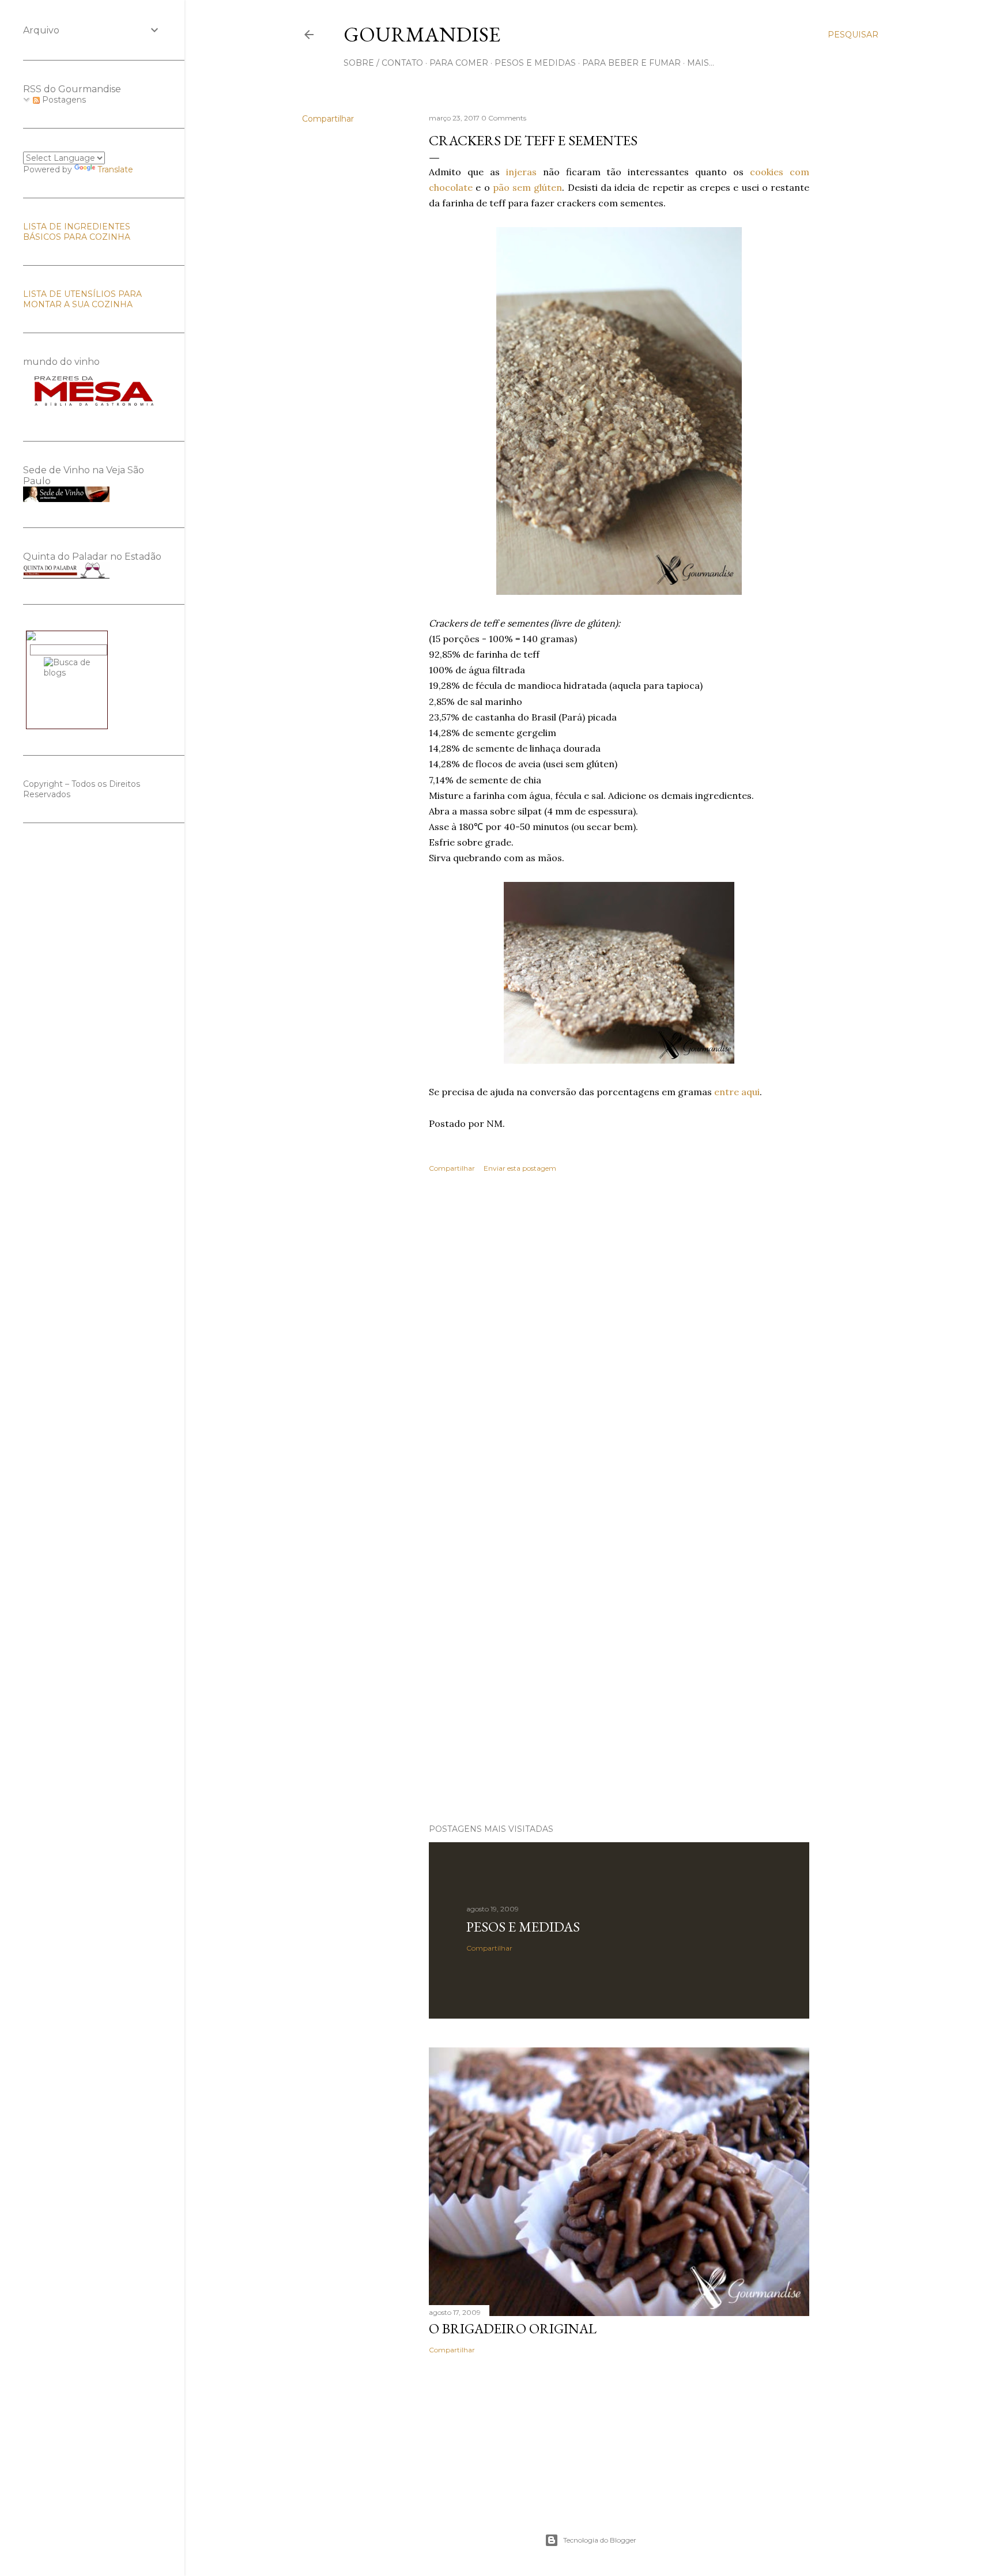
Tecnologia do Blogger (600, 2540)
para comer (459, 63)
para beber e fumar (631, 63)
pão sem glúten (528, 187)
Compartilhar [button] (328, 119)
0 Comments (504, 118)
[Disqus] (619, 1349)
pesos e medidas (535, 63)
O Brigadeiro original (513, 2328)
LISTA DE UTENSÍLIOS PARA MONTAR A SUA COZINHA (82, 299)
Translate (115, 169)
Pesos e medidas (523, 1927)
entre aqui (737, 1092)
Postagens (63, 100)
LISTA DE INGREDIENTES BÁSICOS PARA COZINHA (77, 232)
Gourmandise (422, 34)
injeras (521, 172)
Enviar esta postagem (520, 1168)
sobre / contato (383, 63)
